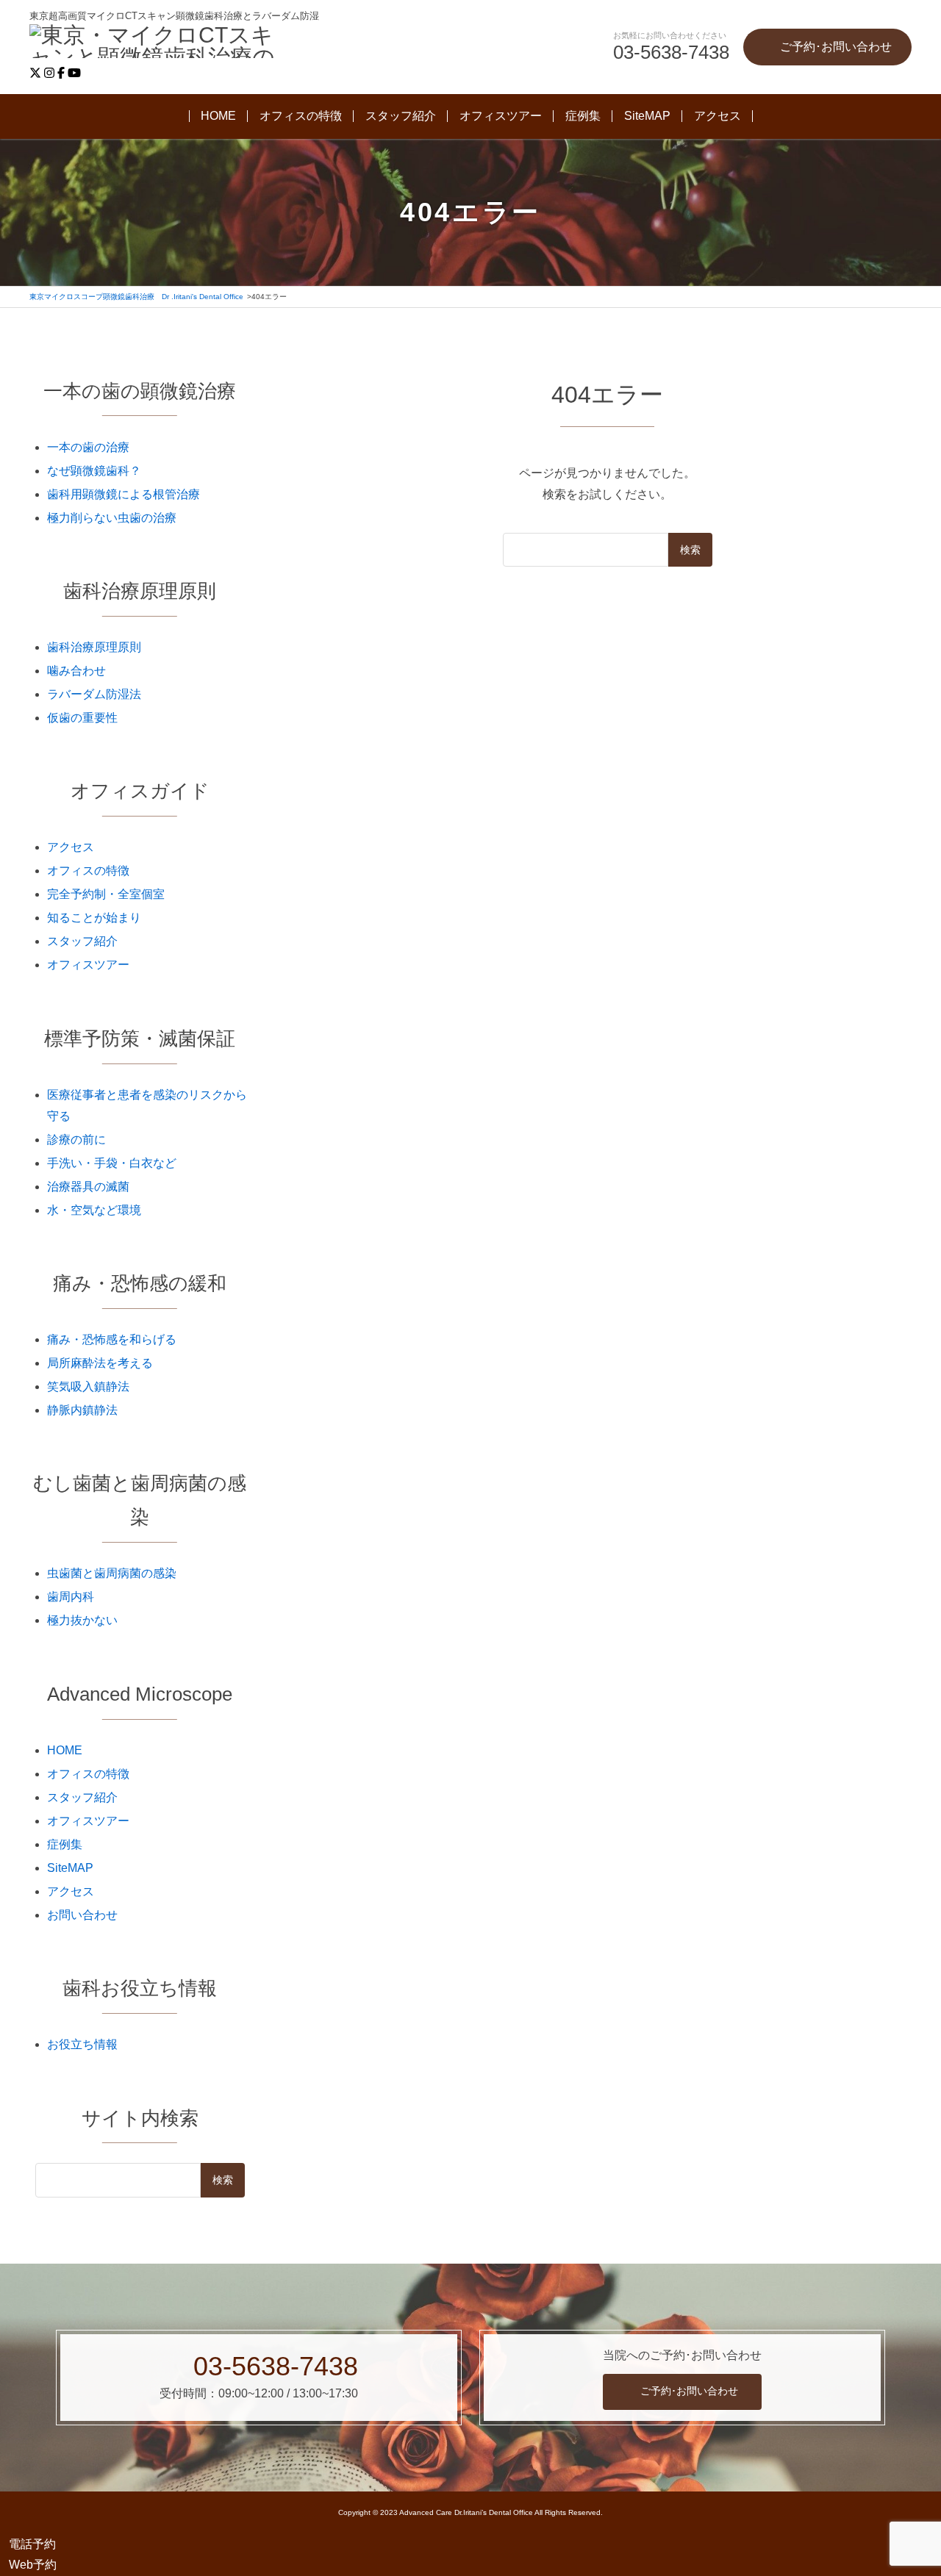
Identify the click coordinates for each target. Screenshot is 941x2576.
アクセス (718, 116)
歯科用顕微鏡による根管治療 (124, 494)
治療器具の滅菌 (88, 1187)
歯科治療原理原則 (94, 647)
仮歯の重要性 (82, 718)
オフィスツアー (501, 116)
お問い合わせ (82, 1915)
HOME (218, 116)
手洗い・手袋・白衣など (112, 1163)
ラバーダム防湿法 (94, 694)
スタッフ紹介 (401, 116)
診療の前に (76, 1140)
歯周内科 (71, 1597)
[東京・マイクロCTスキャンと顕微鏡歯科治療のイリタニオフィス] (162, 43)
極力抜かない (82, 1620)
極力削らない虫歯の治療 (112, 518)
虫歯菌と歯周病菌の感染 (112, 1573)
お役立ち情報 (82, 2044)
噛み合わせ (76, 671)
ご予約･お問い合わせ (689, 2391)
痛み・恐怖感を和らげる (112, 1339)
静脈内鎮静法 (82, 1410)
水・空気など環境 (94, 1210)
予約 (32, 2544)
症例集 (583, 116)
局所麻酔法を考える (100, 1363)
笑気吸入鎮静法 (88, 1386)
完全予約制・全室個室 (106, 894)
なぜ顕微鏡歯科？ (94, 471)
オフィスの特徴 (301, 116)
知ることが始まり (94, 918)
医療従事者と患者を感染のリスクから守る (147, 1105)
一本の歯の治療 (88, 447)
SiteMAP (647, 116)
